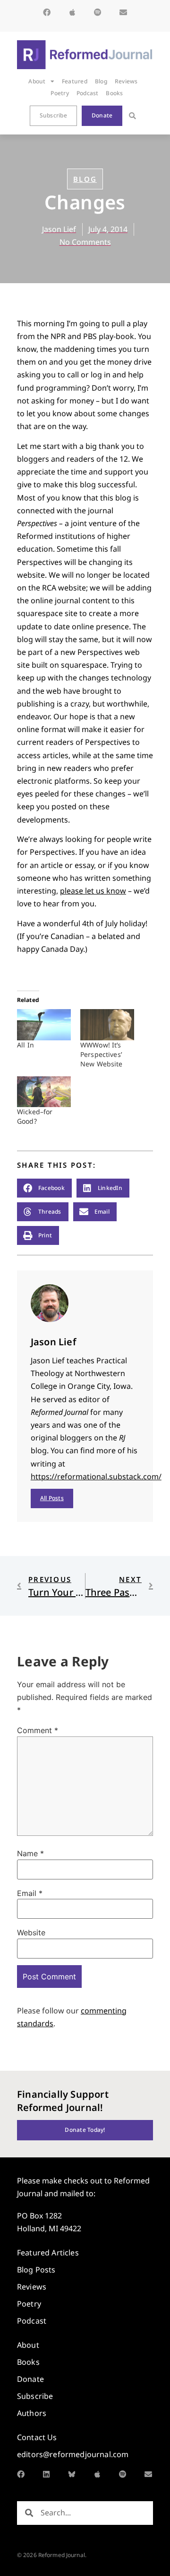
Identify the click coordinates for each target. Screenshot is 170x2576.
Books (114, 93)
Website (31, 1932)
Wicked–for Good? (35, 1116)
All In (25, 1045)
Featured (75, 81)
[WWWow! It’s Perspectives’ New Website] (107, 1024)
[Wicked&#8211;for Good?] (44, 1092)
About (37, 81)
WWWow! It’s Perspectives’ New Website (102, 1054)
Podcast (88, 93)
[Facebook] (47, 12)
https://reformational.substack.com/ (96, 1476)
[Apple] (72, 12)
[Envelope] (123, 12)
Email (30, 1893)
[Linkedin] (46, 2474)
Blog (101, 81)
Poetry (59, 93)
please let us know (93, 891)
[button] (132, 116)
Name (30, 1853)
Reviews (126, 81)
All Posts (52, 1498)
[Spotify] (98, 12)
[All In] (44, 1024)
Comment (38, 1730)
